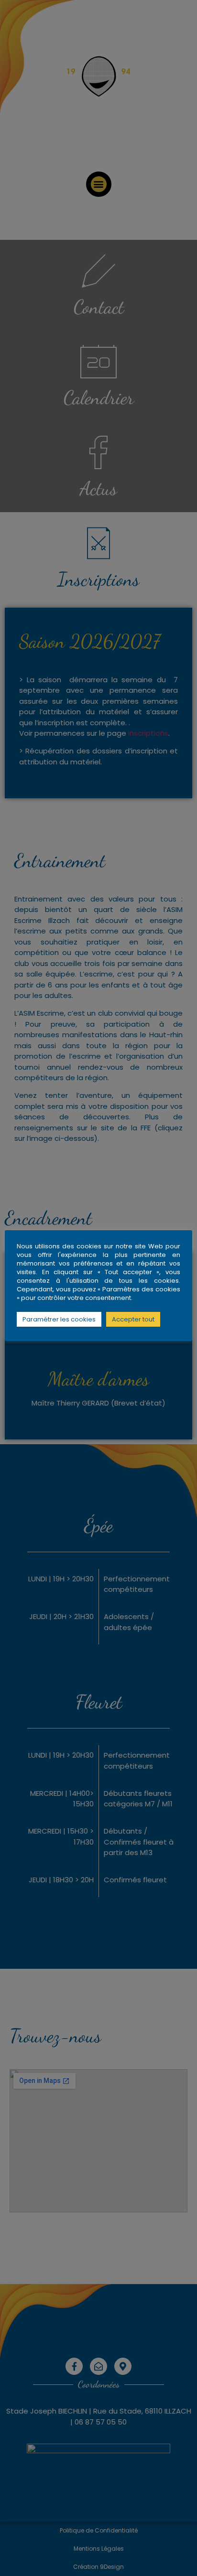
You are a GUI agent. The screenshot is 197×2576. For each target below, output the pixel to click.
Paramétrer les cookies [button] (59, 1319)
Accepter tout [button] (133, 1319)
